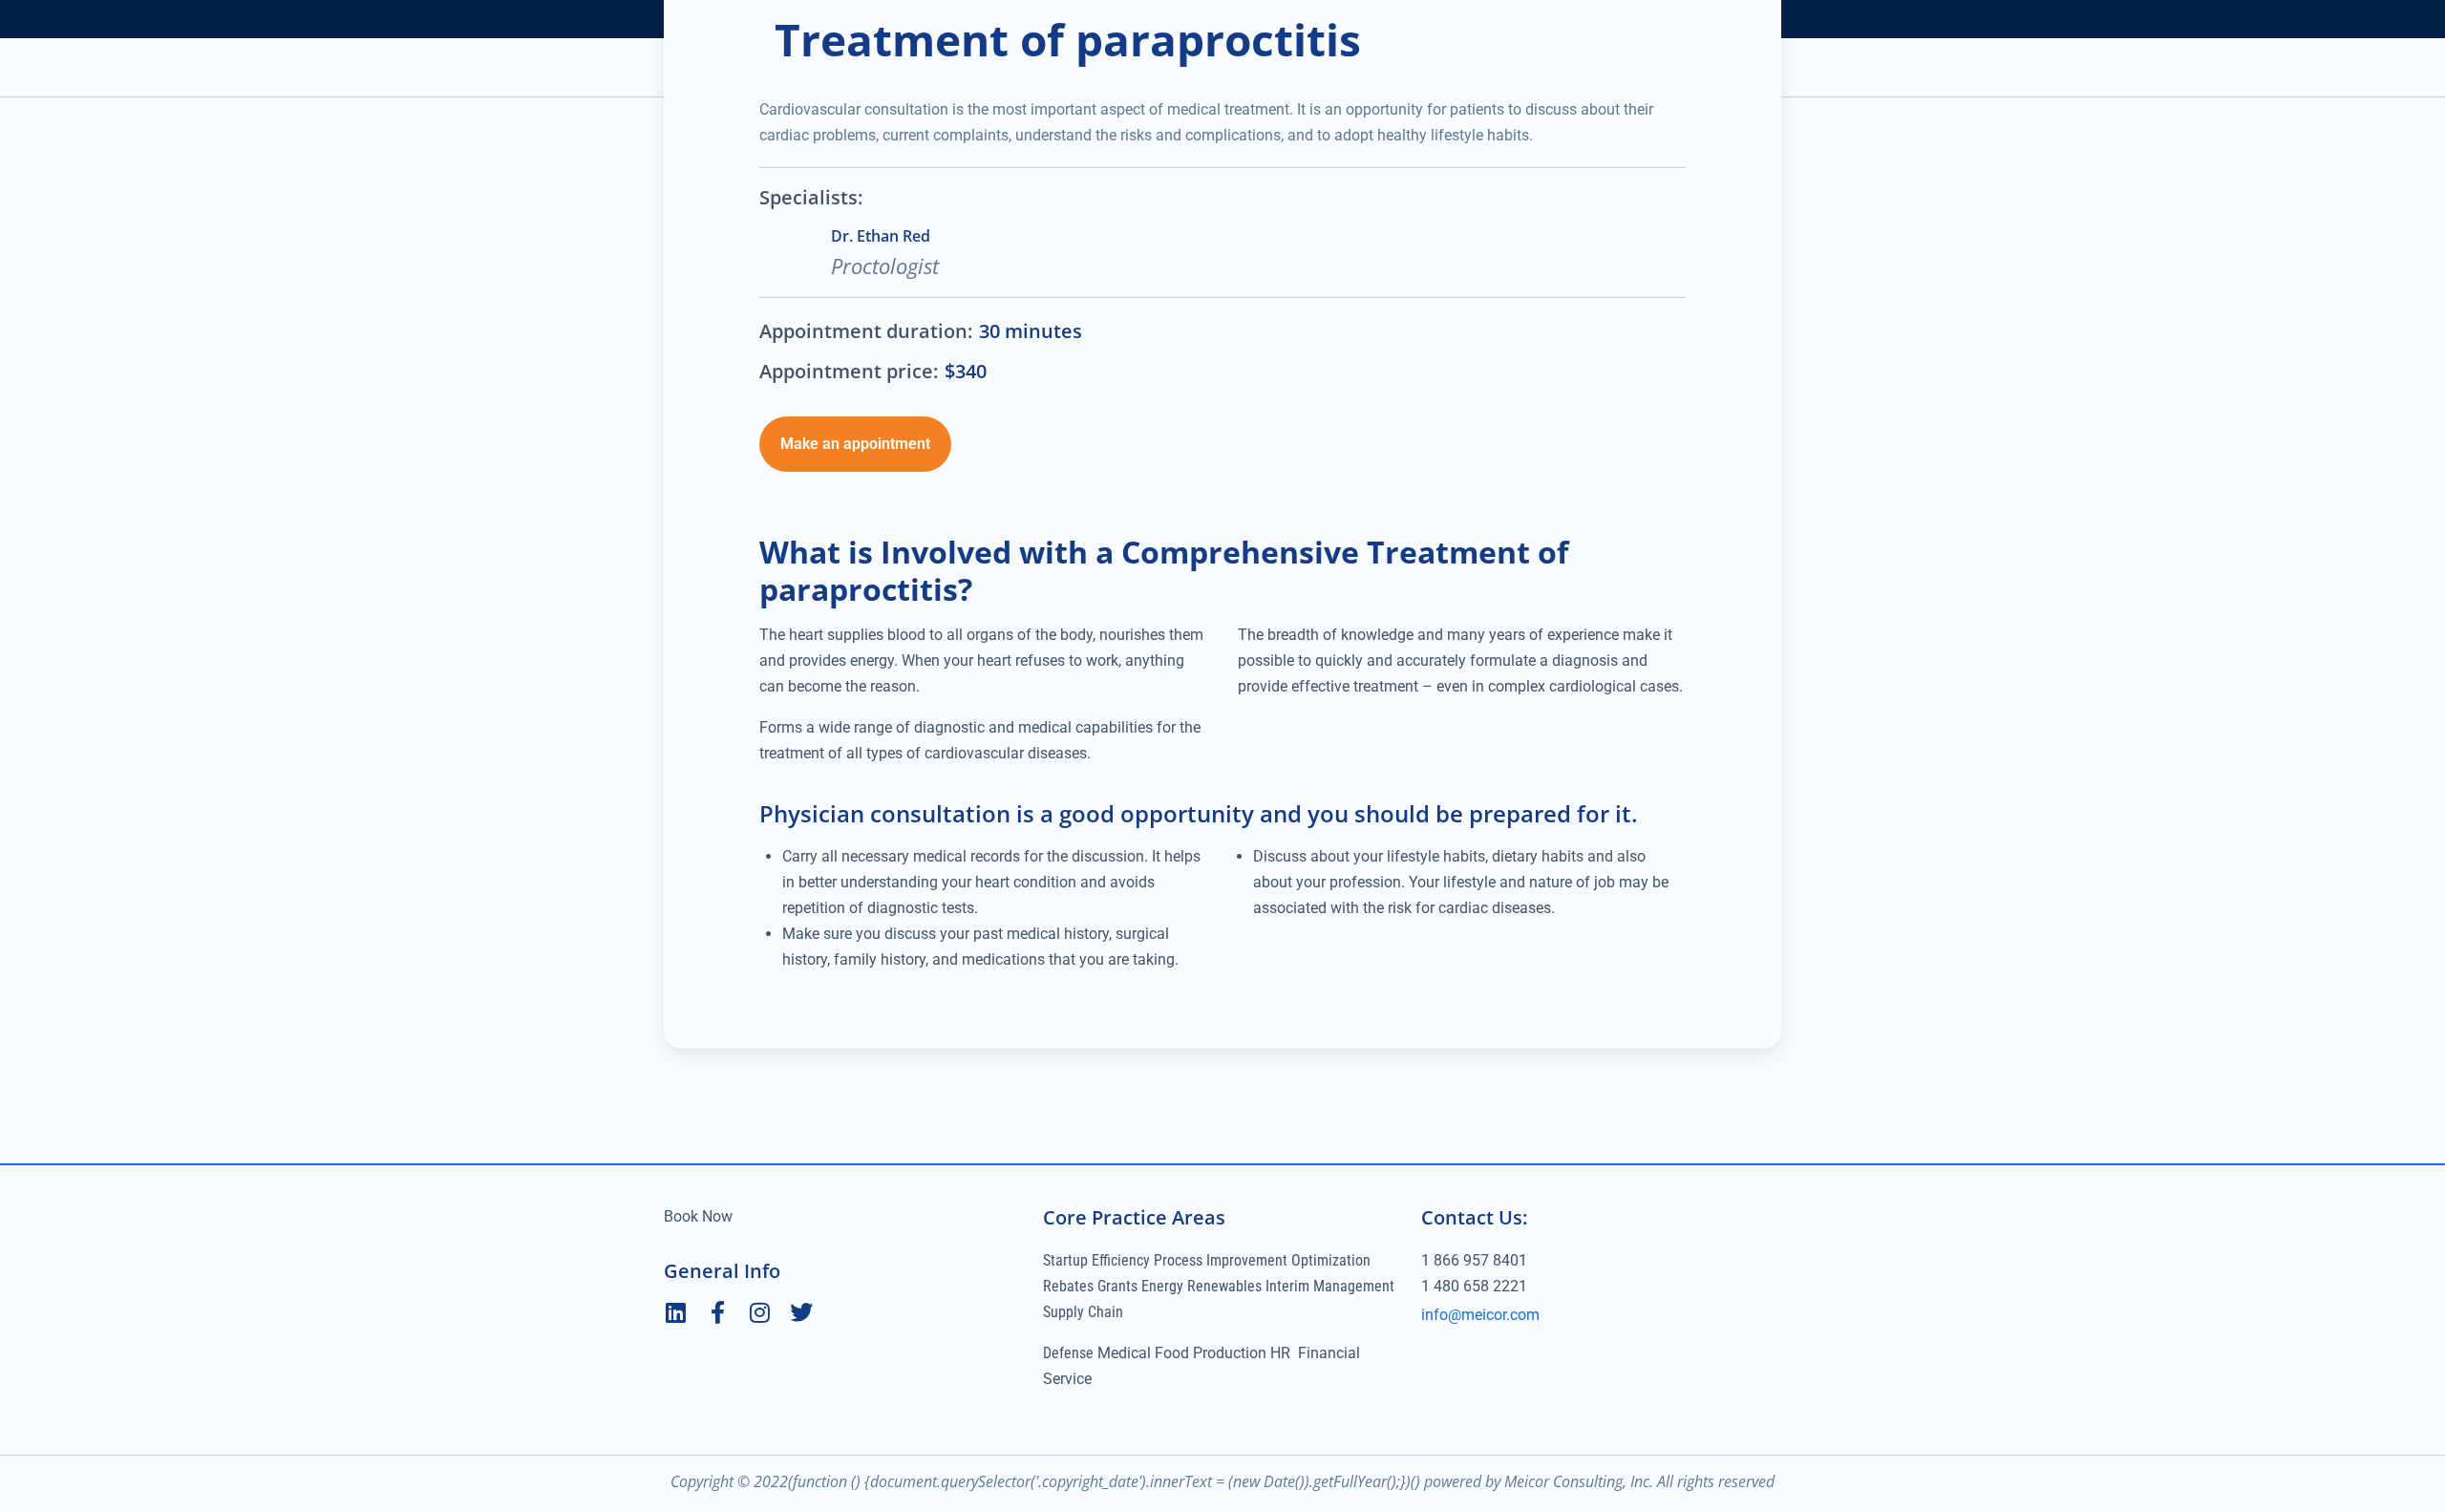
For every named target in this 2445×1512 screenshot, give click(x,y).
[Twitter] (801, 1312)
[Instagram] (759, 1312)
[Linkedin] (675, 1312)
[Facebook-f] (717, 1312)
